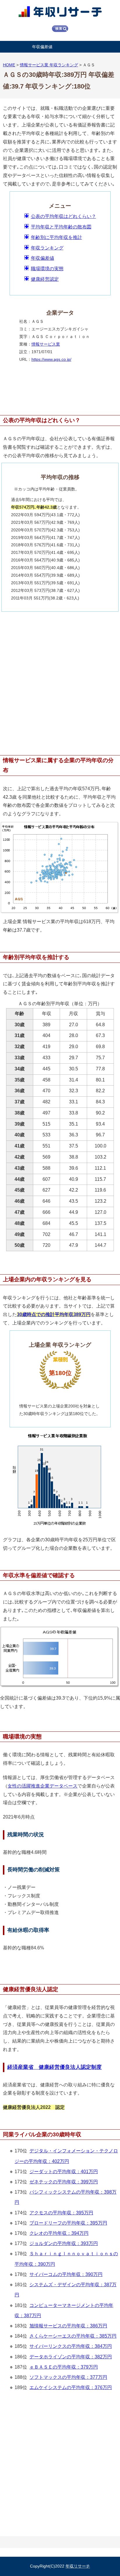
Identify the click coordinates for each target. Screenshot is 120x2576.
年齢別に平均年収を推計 (57, 237)
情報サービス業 (46, 344)
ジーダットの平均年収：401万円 (64, 2172)
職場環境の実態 (47, 269)
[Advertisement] (60, 680)
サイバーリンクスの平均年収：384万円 (71, 2346)
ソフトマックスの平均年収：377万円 (68, 2377)
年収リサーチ (78, 2566)
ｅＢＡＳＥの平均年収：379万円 (64, 2367)
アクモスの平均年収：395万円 (61, 2213)
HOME (9, 65)
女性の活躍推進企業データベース (43, 1786)
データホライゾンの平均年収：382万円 (71, 2357)
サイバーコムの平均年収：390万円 (66, 2274)
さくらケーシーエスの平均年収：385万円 (73, 2336)
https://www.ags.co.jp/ (51, 359)
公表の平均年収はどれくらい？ (63, 216)
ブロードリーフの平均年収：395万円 (68, 2223)
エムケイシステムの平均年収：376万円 (71, 2387)
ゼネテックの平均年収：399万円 (64, 2182)
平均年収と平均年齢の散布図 (61, 227)
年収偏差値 (42, 47)
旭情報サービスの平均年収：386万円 (68, 2326)
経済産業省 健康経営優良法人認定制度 (54, 2067)
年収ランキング (47, 248)
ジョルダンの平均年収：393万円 (64, 2243)
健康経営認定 (45, 279)
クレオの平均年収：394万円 (59, 2233)
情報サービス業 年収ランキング (49, 65)
